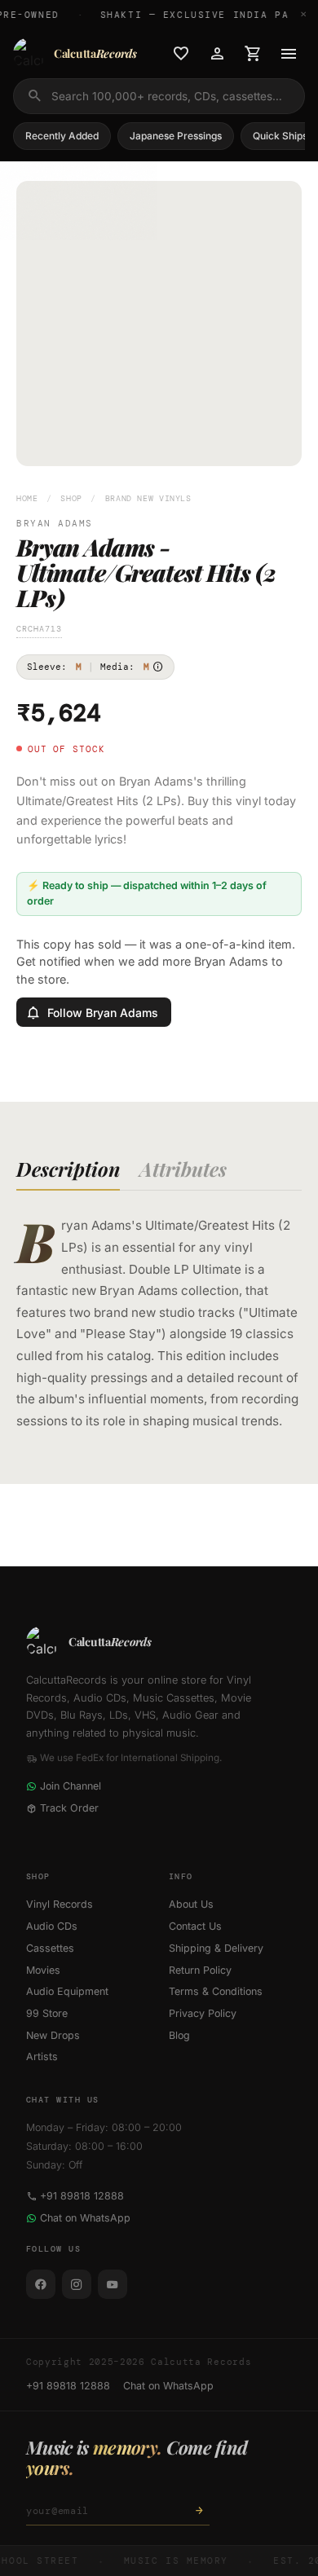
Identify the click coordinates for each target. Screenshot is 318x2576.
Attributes (183, 1169)
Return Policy (200, 1970)
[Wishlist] (181, 54)
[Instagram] (77, 2284)
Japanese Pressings (176, 136)
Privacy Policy (203, 2013)
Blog (179, 2035)
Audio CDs (52, 1926)
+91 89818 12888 (82, 2196)
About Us (191, 1904)
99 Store (47, 2013)
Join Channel (71, 1786)
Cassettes (50, 1948)
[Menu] (289, 54)
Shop (71, 498)
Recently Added (62, 136)
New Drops (53, 2035)
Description (68, 1169)
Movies (43, 1970)
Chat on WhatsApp (85, 2218)
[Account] (217, 54)
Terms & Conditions (216, 1991)
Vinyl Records (60, 1904)
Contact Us (195, 1926)
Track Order (69, 1808)
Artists (42, 2056)
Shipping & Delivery (216, 1948)
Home (27, 498)
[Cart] (253, 54)
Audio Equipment (67, 1991)
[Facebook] (41, 2284)
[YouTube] (113, 2284)
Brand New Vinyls (148, 498)
